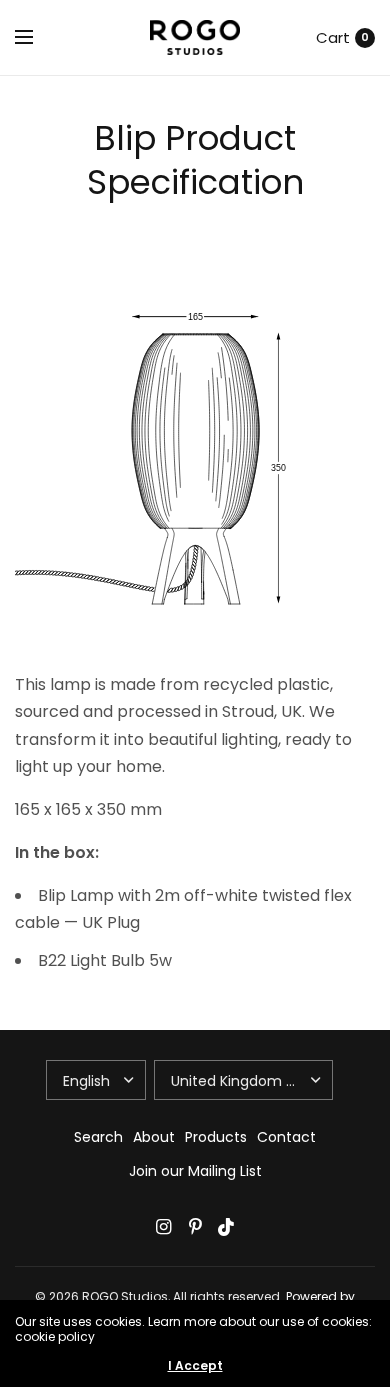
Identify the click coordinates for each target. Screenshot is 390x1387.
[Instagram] (163, 1227)
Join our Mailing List (195, 1171)
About (154, 1137)
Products (216, 1137)
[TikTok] (227, 1227)
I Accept (195, 1366)
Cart (333, 37)
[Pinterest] (195, 1227)
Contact (286, 1137)
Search (98, 1137)
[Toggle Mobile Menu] (37, 38)
